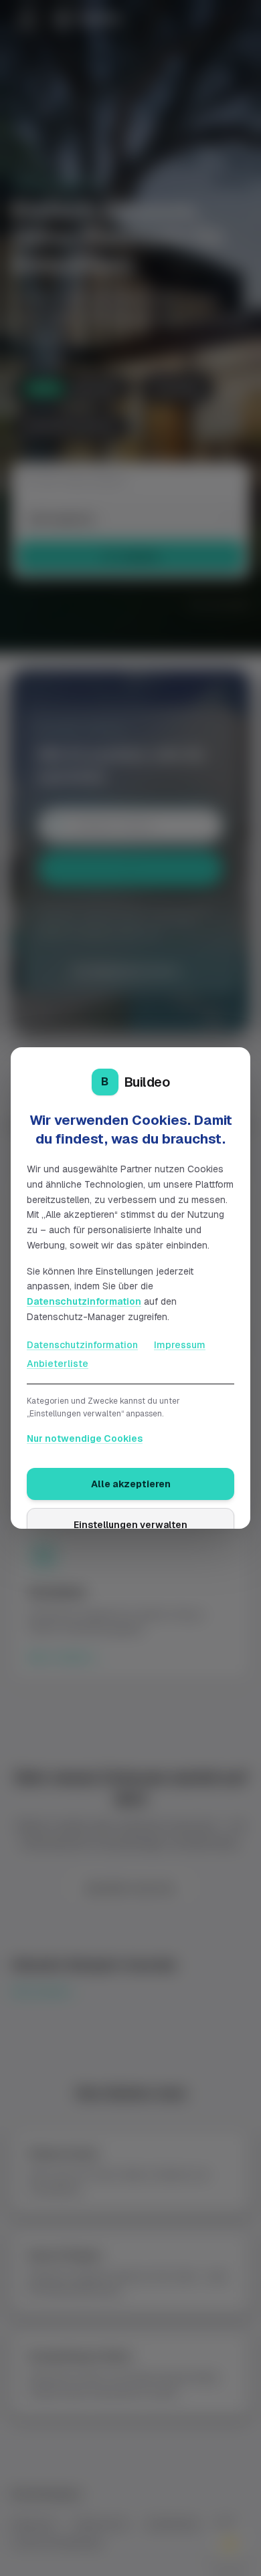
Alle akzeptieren (131, 1484)
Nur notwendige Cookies (85, 1438)
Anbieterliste (58, 1364)
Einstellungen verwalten (130, 1525)
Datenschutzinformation (84, 1301)
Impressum (180, 1345)
